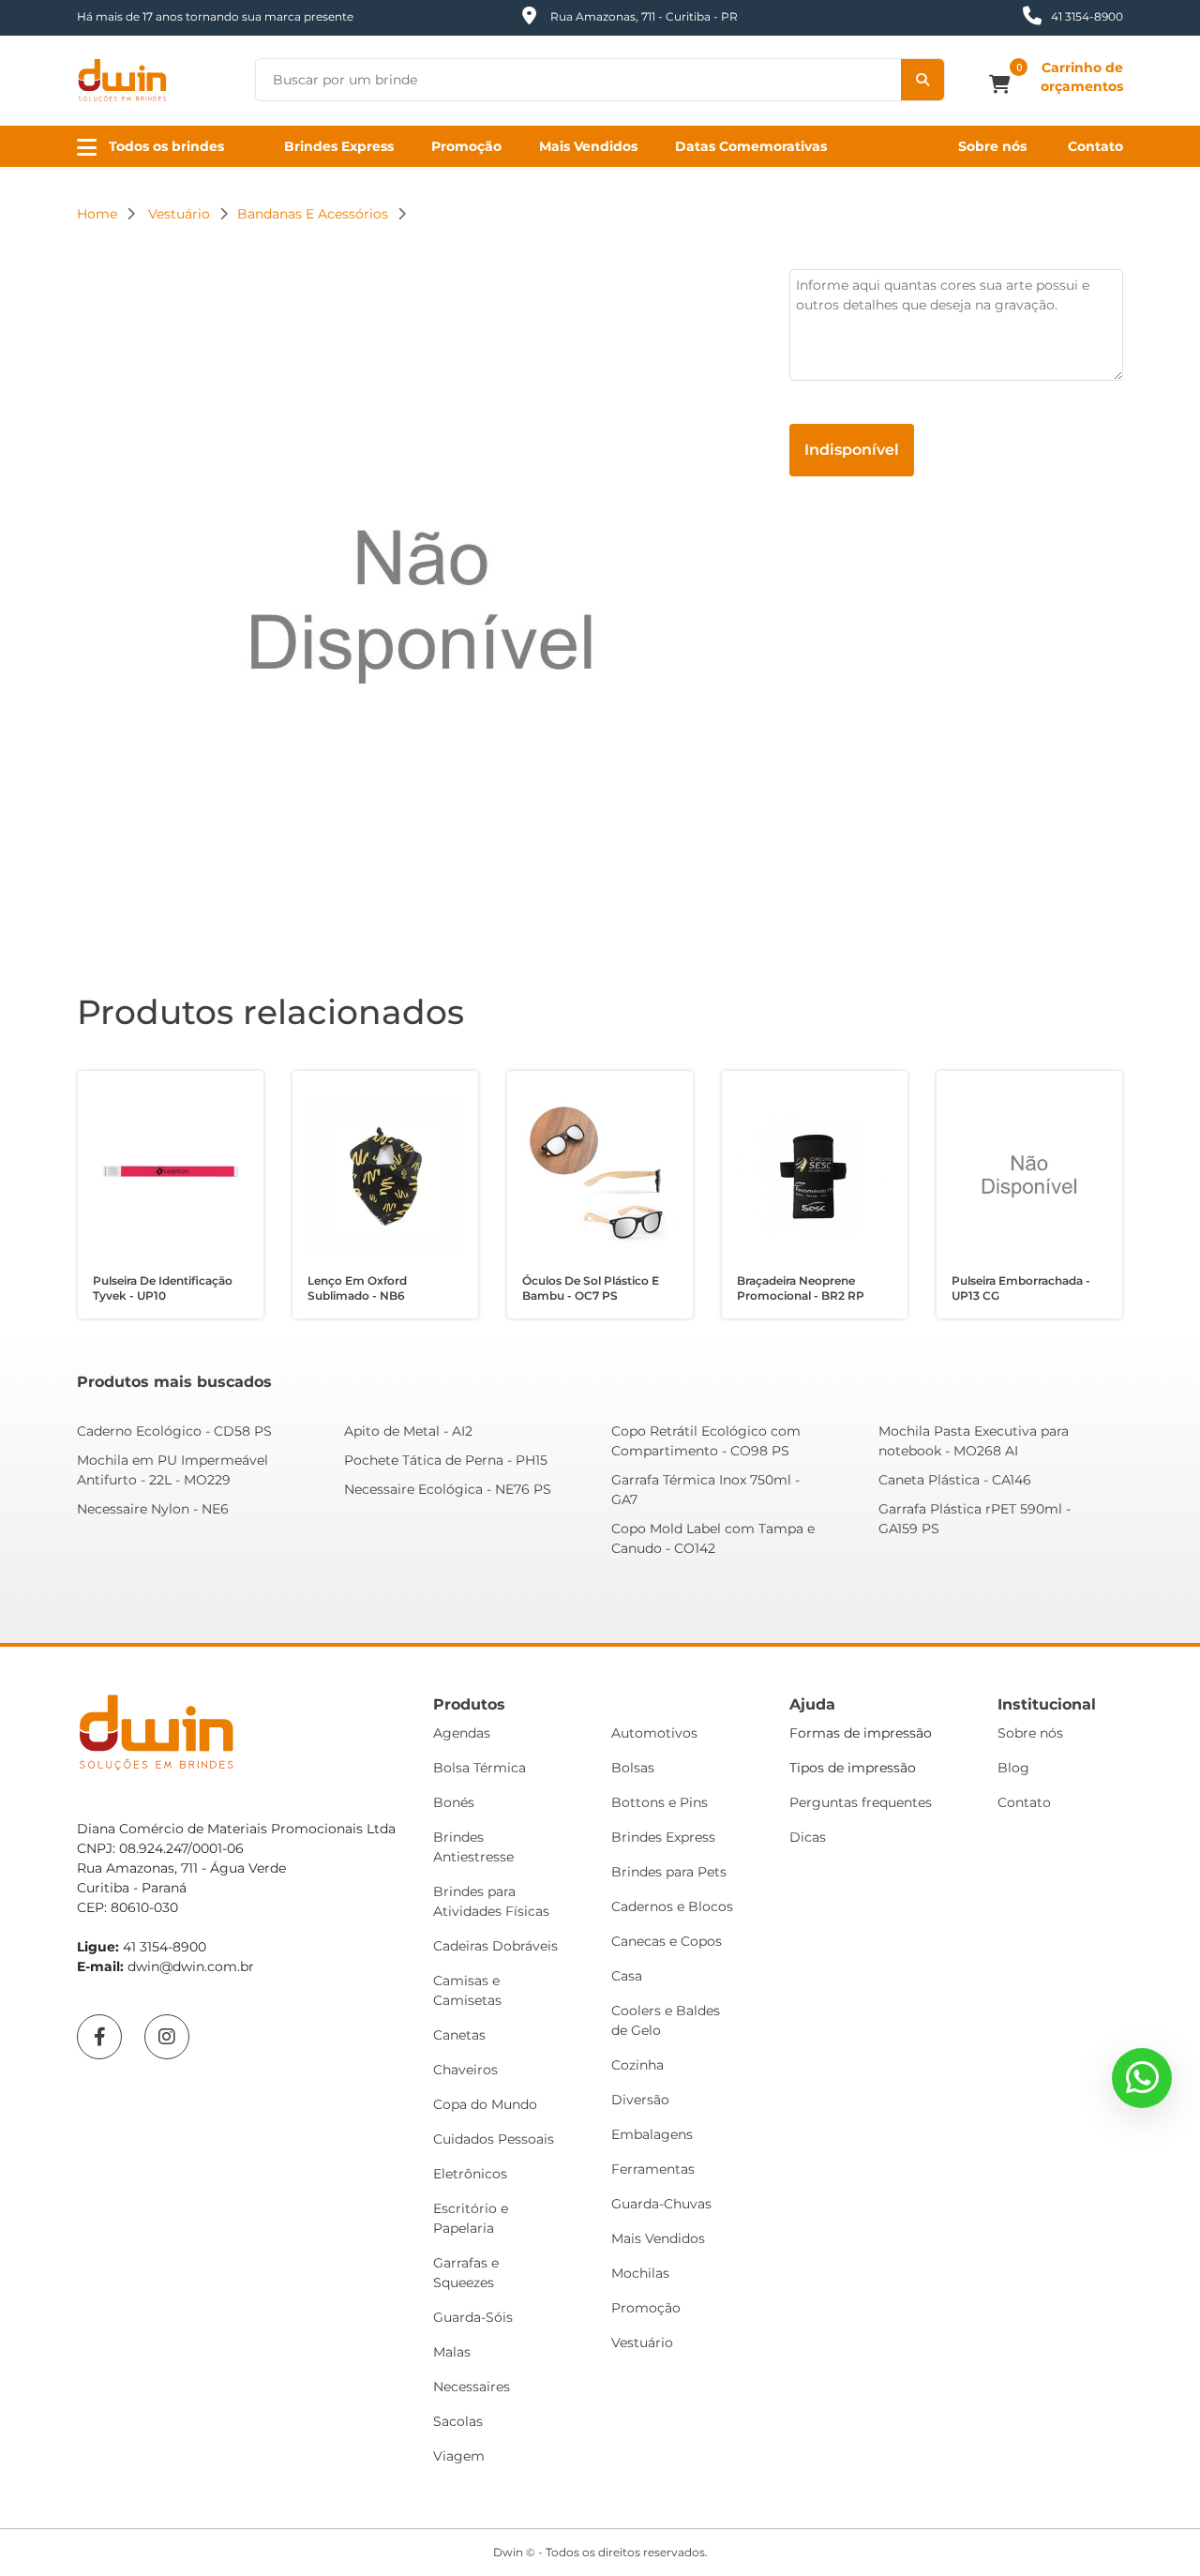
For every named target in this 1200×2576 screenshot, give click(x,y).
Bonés (454, 1802)
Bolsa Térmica (480, 1768)
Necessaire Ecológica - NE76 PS (448, 1489)
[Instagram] (167, 2037)
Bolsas (633, 1768)
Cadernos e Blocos (672, 1906)
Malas (452, 2352)
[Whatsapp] (1142, 2078)
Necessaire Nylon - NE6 (153, 1509)
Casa (627, 1976)
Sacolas (458, 2421)
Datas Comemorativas (751, 146)
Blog (1013, 1768)
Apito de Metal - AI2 (408, 1431)
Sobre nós (992, 146)
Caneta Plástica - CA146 (955, 1480)
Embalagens (652, 2134)
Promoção (466, 146)
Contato (1095, 146)
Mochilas (640, 2273)
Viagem (459, 2456)
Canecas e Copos (667, 1941)
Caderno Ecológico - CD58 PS (174, 1431)
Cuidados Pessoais (494, 2139)
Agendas (462, 1733)
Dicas (808, 1837)
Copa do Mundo (485, 2104)
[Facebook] (99, 2037)
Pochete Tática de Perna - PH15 (446, 1460)
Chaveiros (465, 2070)
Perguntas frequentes (861, 1802)
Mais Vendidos (588, 146)
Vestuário (642, 2343)
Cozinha (637, 2065)
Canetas (459, 2035)
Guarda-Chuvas (661, 2204)
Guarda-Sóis (473, 2317)
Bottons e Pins (660, 1802)
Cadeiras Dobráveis (495, 1946)
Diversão (640, 2100)
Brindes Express (339, 146)
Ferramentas (653, 2169)
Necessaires (472, 2387)
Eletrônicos (470, 2174)
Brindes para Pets (669, 1872)
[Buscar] (922, 80)
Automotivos (654, 1733)
